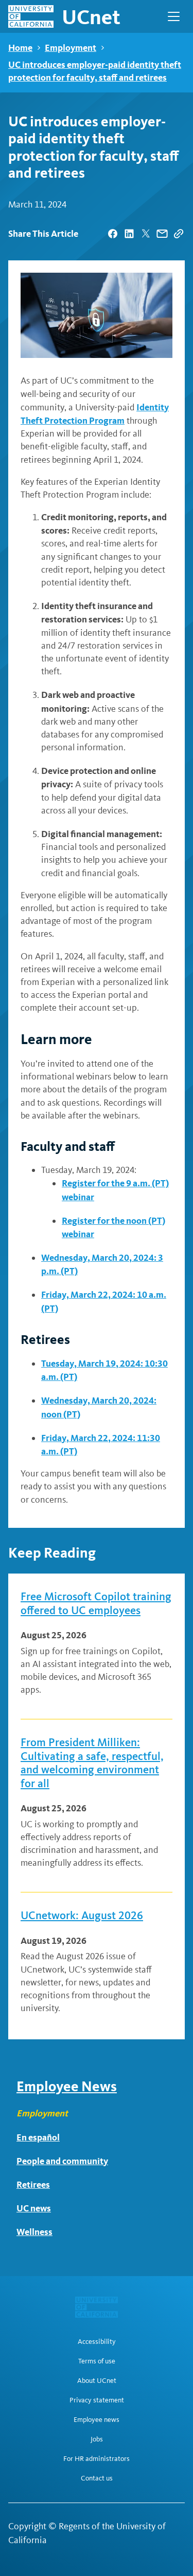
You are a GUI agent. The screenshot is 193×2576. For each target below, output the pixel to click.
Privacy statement (97, 2400)
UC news (34, 2208)
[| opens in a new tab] (113, 234)
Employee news (97, 2420)
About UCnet (97, 2381)
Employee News (67, 2086)
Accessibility (97, 2342)
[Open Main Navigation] (174, 16)
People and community (62, 2161)
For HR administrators (97, 2459)
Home (20, 48)
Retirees (33, 2184)
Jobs (97, 2439)
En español (38, 2137)
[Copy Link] (179, 234)
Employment (71, 48)
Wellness (34, 2232)
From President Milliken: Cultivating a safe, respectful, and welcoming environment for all (92, 1763)
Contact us (97, 2478)
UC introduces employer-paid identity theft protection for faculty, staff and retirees (95, 71)
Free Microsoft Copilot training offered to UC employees (96, 1603)
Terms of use (97, 2361)
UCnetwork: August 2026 (82, 1916)
